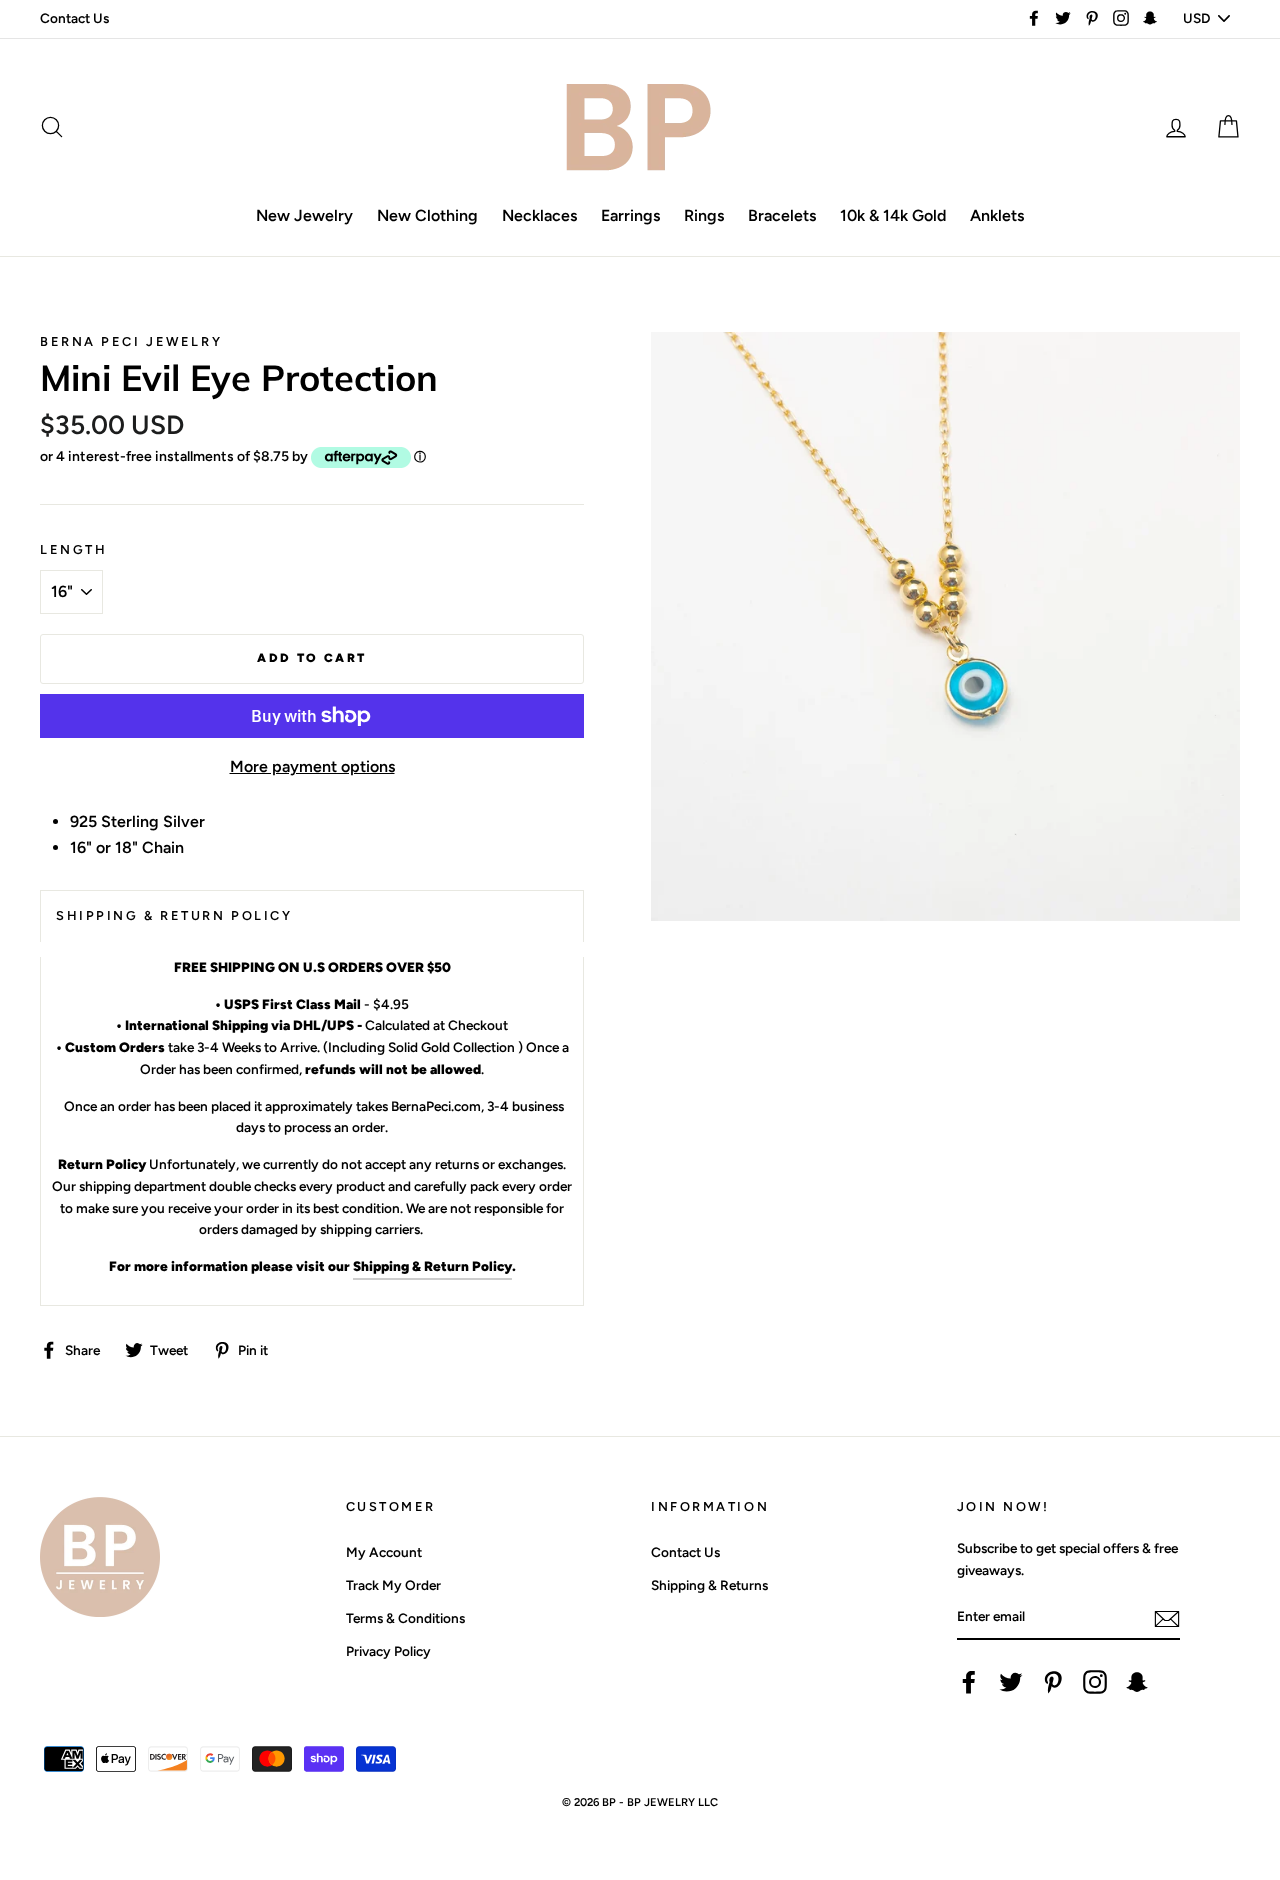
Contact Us (74, 18)
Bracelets (782, 215)
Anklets (997, 215)
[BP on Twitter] (1011, 1682)
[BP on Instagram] (1095, 1682)
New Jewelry (304, 215)
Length (73, 549)
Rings (704, 215)
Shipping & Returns (709, 1585)
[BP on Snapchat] (1137, 1682)
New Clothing (427, 215)
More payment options (312, 766)
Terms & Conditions (405, 1618)
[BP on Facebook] (969, 1682)
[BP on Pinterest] (1053, 1682)
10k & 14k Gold (893, 215)
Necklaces (539, 215)
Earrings (630, 215)
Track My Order (393, 1585)
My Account (384, 1552)
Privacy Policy (388, 1651)
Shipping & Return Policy (432, 1266)
